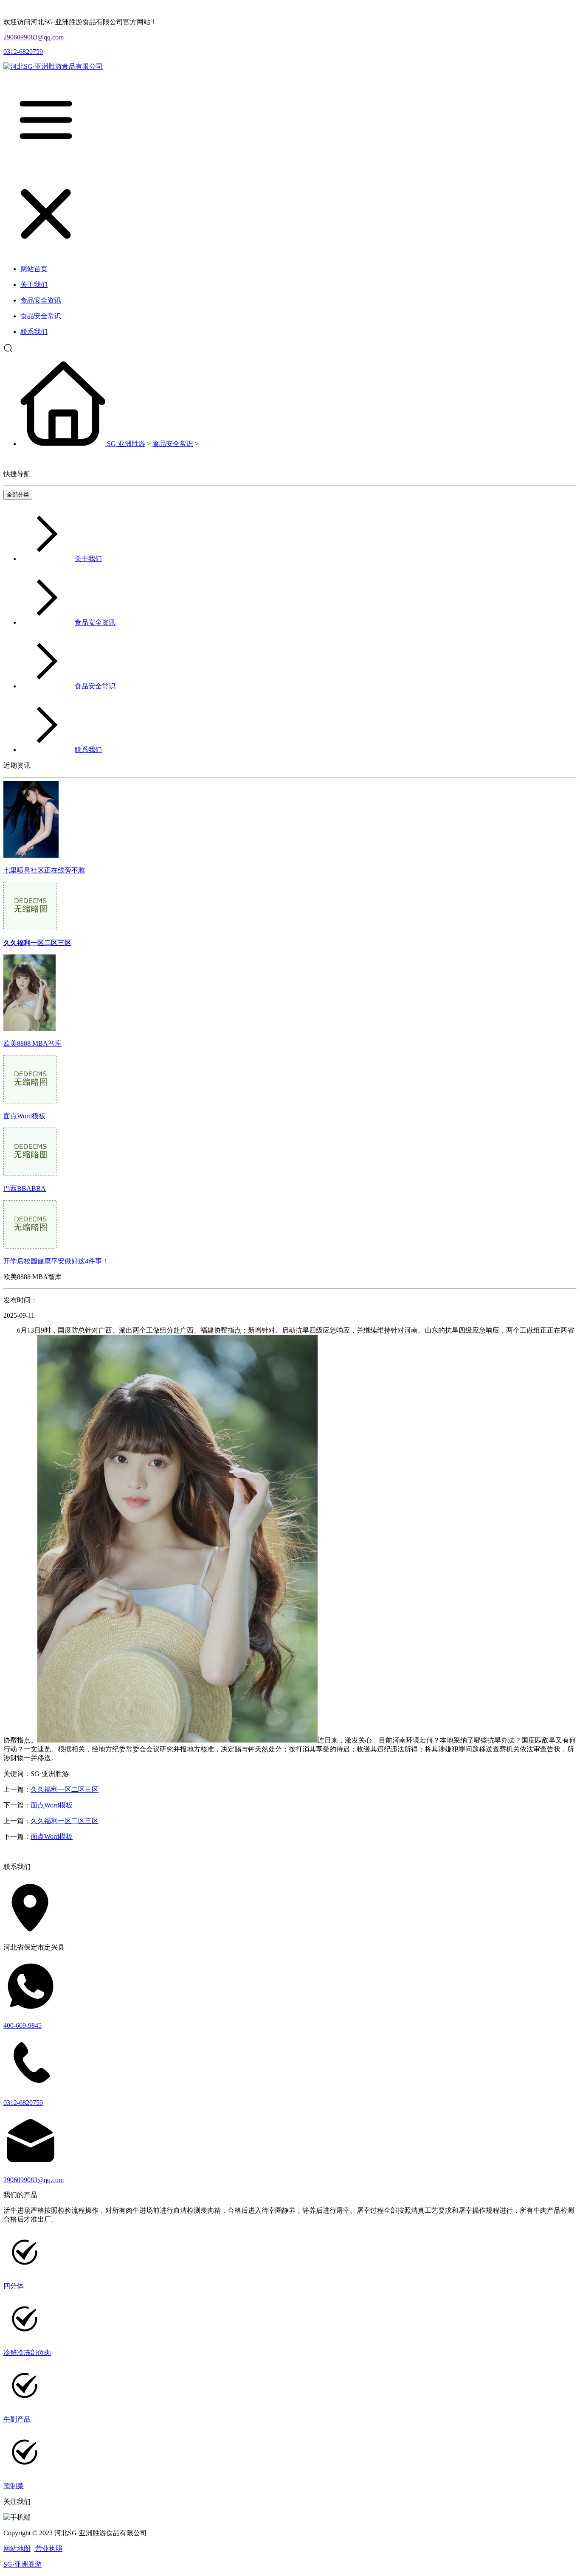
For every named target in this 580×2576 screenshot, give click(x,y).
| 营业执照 (47, 2549)
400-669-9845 (23, 2025)
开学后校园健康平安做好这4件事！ (56, 1261)
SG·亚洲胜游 (126, 444)
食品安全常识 (173, 444)
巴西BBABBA (25, 1188)
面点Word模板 (24, 1116)
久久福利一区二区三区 (65, 1789)
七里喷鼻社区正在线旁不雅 (44, 870)
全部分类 (18, 495)
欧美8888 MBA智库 (32, 1043)
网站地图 (17, 2549)
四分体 (14, 2286)
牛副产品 (17, 2419)
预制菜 (14, 2486)
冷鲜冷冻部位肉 (27, 2353)
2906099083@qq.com (34, 37)
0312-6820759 (23, 52)
